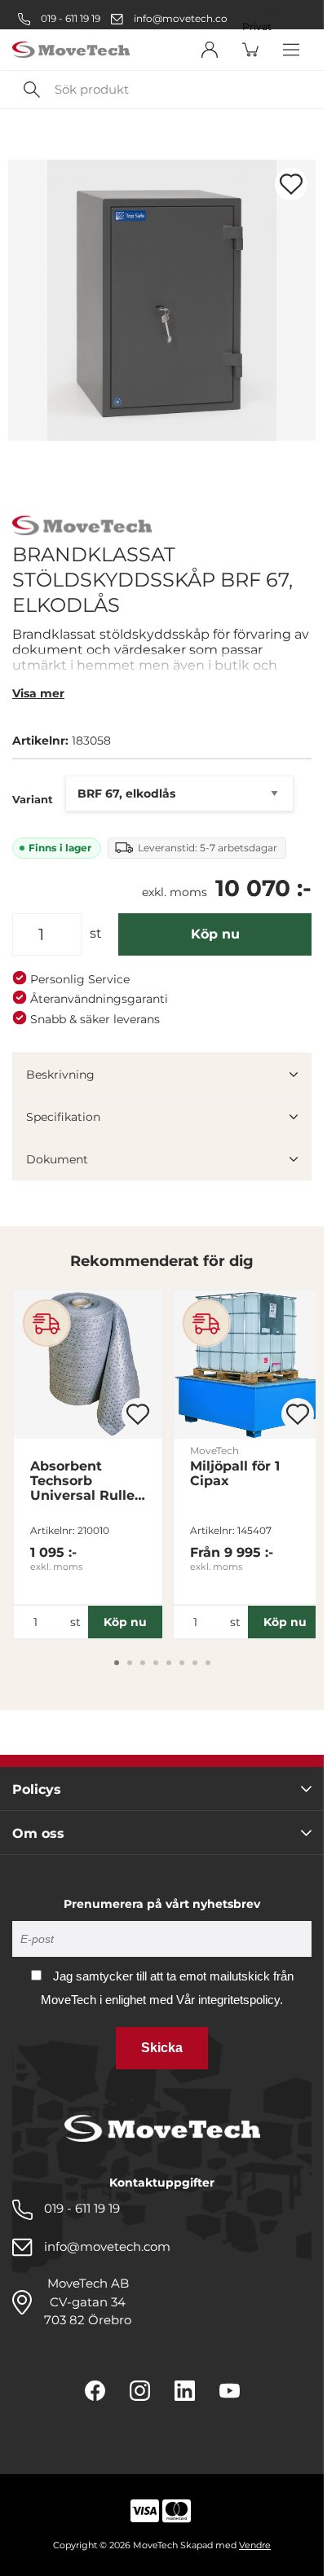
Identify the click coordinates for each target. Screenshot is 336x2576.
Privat (257, 27)
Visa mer (38, 693)
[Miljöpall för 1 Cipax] (248, 1365)
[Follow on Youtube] (230, 2391)
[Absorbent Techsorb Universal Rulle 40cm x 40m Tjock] (88, 1365)
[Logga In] (210, 50)
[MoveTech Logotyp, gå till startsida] (71, 50)
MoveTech (214, 1451)
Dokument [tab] (57, 1159)
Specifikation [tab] (63, 1117)
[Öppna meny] (291, 50)
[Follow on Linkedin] (185, 2391)
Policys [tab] (37, 1789)
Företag (262, 9)
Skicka (162, 2048)
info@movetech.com (186, 18)
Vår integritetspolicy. (230, 2000)
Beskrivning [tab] (60, 1075)
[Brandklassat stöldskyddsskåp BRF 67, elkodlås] (162, 300)
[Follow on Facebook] (95, 2391)
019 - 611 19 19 (69, 18)
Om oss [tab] (38, 1833)
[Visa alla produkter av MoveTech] (82, 528)
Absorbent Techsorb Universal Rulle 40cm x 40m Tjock (82, 1481)
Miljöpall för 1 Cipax (235, 1474)
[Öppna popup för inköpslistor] (291, 184)
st (96, 933)
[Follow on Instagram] (140, 2391)
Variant (33, 799)
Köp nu (215, 934)
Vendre (255, 2545)
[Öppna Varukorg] (250, 50)
